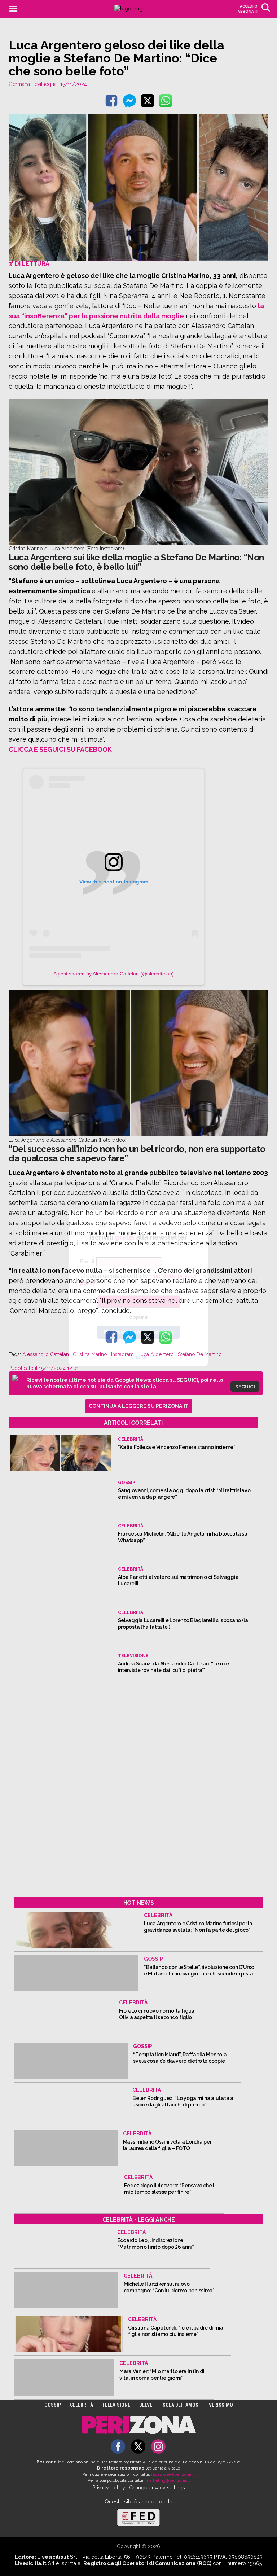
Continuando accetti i (138, 1279)
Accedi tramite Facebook (143, 1332)
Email (87, 1262)
